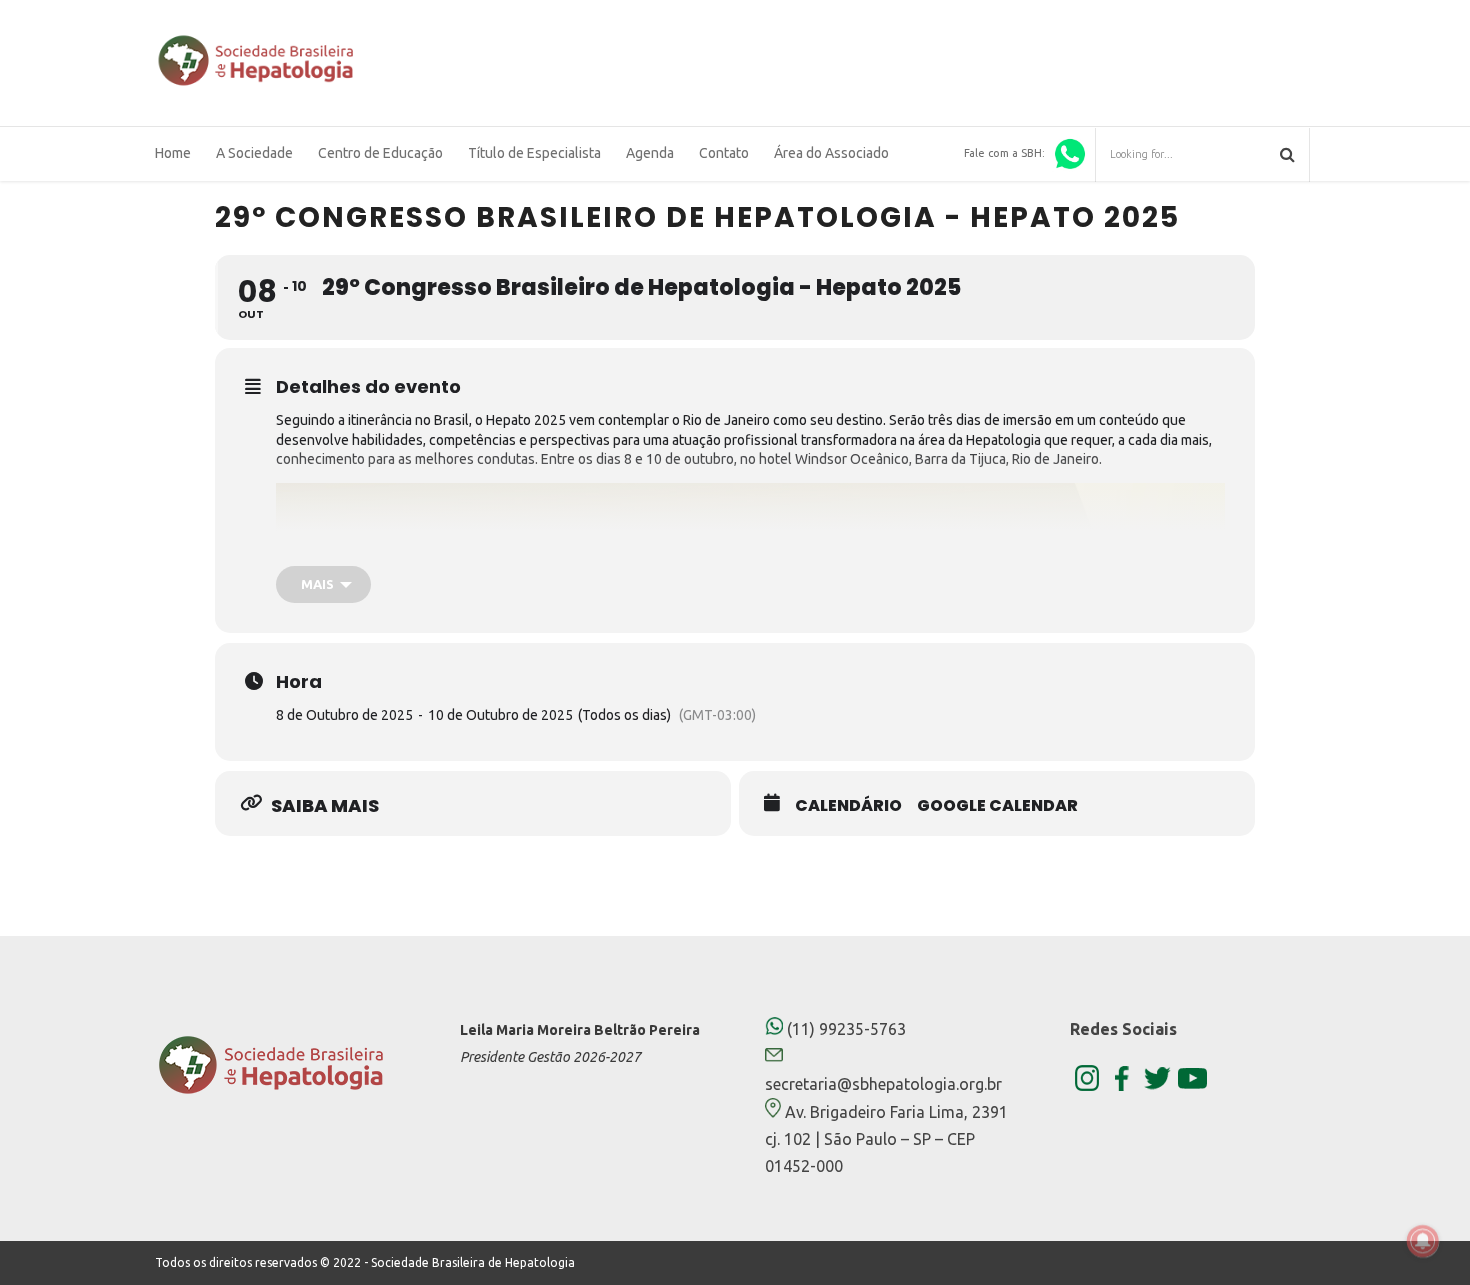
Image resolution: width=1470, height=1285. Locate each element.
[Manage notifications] (1423, 1241)
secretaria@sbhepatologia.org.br (883, 1084)
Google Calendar (997, 806)
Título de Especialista (534, 153)
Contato (724, 153)
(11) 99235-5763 (844, 1029)
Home (173, 153)
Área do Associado (831, 153)
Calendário (848, 806)
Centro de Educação (380, 153)
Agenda (650, 153)
